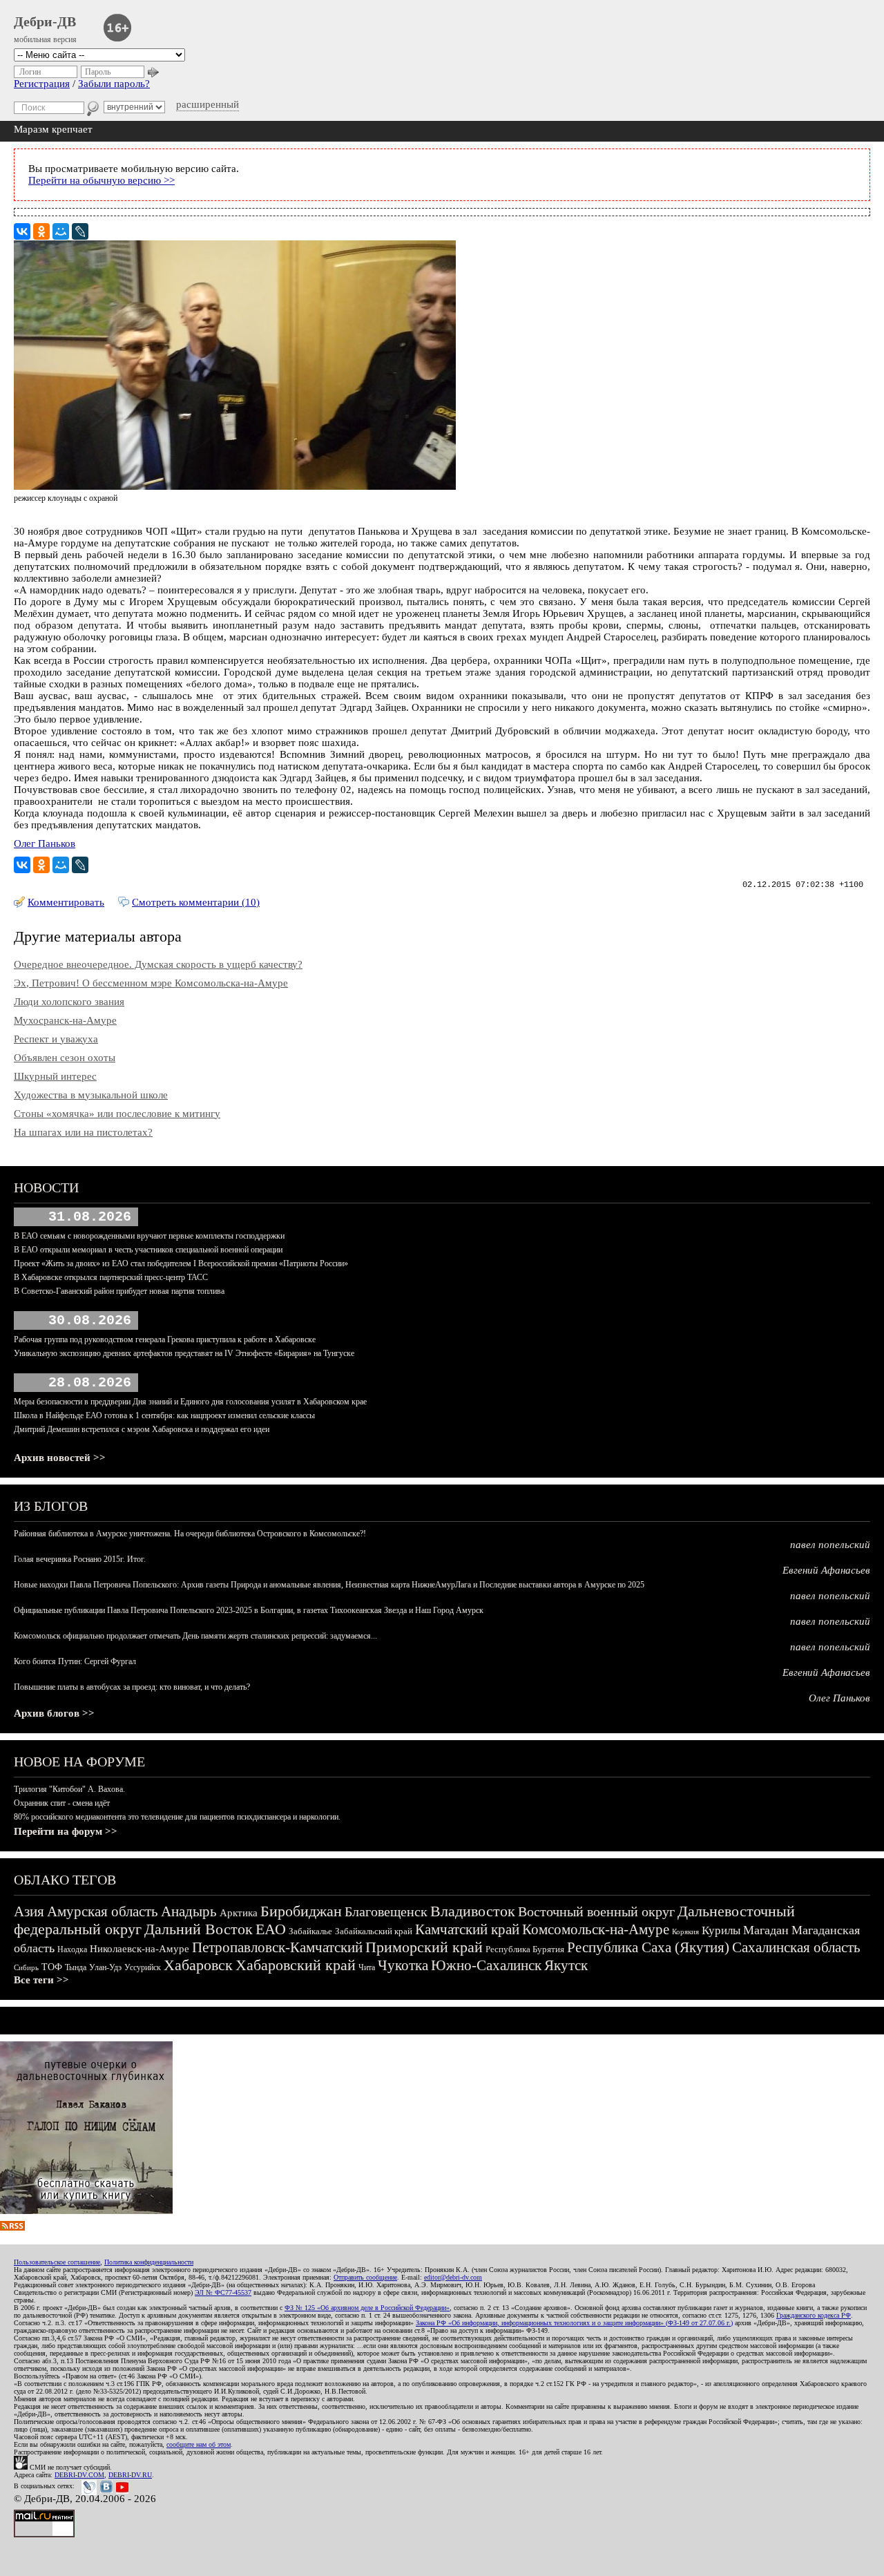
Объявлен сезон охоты (65, 1058)
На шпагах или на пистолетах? (83, 1132)
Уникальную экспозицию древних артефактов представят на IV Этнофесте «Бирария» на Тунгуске (184, 1353)
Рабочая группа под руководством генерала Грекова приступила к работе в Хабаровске (165, 1339)
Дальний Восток (199, 1929)
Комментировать (66, 902)
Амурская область (103, 1911)
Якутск (566, 1965)
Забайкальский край (374, 1931)
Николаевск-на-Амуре (140, 1949)
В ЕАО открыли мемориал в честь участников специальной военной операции (148, 1250)
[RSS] (12, 2227)
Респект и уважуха (56, 1039)
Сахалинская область (796, 1947)
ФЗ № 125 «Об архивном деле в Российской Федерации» (367, 2308)
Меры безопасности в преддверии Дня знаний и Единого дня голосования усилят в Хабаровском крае (190, 1402)
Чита (367, 1967)
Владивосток (473, 1911)
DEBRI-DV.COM (79, 2475)
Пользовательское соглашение (57, 2262)
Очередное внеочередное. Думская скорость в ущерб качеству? (158, 964)
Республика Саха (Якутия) (648, 1947)
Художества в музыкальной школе (91, 1095)
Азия (29, 1911)
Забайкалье (310, 1931)
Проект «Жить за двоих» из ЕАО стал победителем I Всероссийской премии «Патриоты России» (181, 1263)
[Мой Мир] (61, 231)
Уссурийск (143, 1967)
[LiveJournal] (80, 231)
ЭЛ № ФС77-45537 (223, 2292)
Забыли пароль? (114, 84)
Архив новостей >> (60, 1458)
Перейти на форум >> (66, 1831)
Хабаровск (198, 1965)
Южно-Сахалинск (486, 1965)
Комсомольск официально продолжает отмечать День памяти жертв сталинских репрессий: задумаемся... (195, 1636)
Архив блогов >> (54, 1713)
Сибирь (26, 1967)
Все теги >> (41, 1980)
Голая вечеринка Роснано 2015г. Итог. (80, 1559)
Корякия (685, 1931)
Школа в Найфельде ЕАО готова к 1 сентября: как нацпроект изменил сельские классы (164, 1415)
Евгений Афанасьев (826, 1570)
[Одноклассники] (41, 231)
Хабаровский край (296, 1965)
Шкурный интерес (55, 1076)
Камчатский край (467, 1929)
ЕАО (271, 1929)
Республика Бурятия (525, 1949)
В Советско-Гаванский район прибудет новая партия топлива (119, 1291)
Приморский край (424, 1947)
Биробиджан (301, 1911)
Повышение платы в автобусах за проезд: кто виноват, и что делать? (132, 1687)
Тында (76, 1967)
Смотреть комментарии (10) (196, 902)
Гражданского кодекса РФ (814, 2315)
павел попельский (830, 1545)
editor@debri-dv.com (453, 2277)
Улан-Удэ (105, 1967)
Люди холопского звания (69, 1002)
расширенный (208, 104)
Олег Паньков (45, 843)
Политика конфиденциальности (149, 2262)
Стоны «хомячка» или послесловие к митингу (117, 1114)
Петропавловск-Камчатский (277, 1947)
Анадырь (189, 1911)
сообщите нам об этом (199, 2444)
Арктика (239, 1913)
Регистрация (42, 84)
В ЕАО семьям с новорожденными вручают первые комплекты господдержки (149, 1236)
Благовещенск (386, 1911)
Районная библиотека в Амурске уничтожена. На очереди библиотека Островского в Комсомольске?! (190, 1534)
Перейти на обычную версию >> (102, 180)
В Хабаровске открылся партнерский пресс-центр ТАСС (111, 1277)
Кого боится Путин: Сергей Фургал (75, 1661)
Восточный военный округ (596, 1911)
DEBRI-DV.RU (130, 2475)
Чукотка (403, 1965)
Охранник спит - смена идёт (62, 1803)
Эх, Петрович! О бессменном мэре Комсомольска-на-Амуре (151, 983)
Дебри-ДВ (45, 21)
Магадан (766, 1930)
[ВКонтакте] (22, 231)
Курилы (721, 1930)
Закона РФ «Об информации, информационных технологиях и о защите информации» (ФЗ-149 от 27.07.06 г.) (574, 2323)
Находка (72, 1949)
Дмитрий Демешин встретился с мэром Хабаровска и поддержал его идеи (142, 1429)
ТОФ (52, 1967)
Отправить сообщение (365, 2277)
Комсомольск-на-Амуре (596, 1929)
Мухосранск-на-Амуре (65, 1020)
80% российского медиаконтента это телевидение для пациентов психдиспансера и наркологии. (177, 1817)
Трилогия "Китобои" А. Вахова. (69, 1789)
